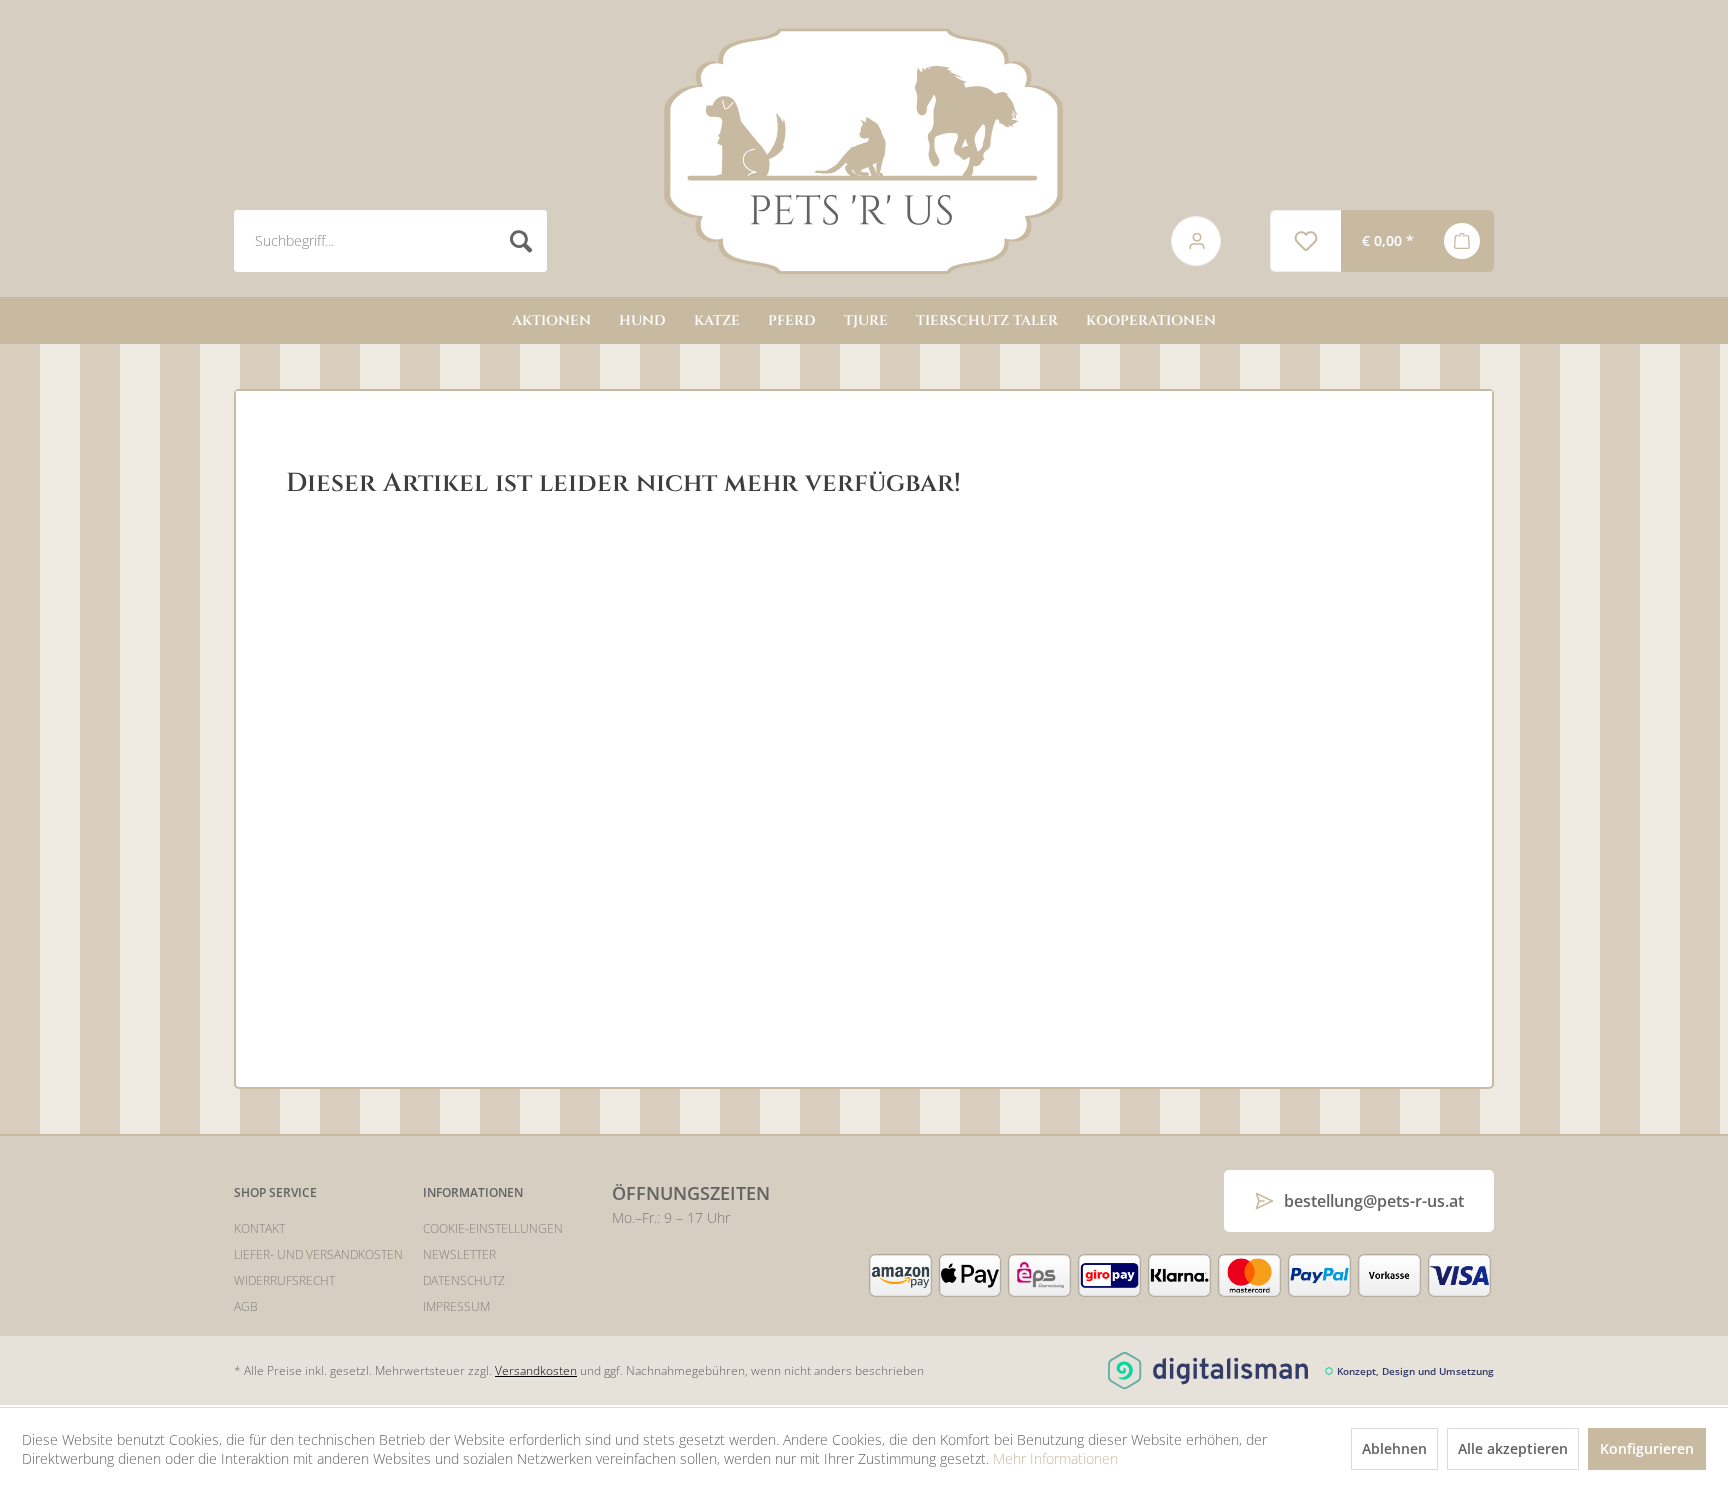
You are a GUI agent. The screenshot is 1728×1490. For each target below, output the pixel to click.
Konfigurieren (1647, 1448)
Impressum (456, 1306)
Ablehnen (1394, 1448)
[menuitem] (680, 241)
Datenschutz (464, 1280)
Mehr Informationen (1055, 1458)
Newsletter (459, 1254)
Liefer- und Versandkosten (318, 1254)
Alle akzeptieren (1513, 1448)
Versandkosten (536, 1370)
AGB (246, 1306)
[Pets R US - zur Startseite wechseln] (864, 151)
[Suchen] (521, 241)
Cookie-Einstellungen (493, 1228)
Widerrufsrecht (284, 1280)
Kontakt (259, 1228)
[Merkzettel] (1305, 241)
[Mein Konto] (1182, 241)
